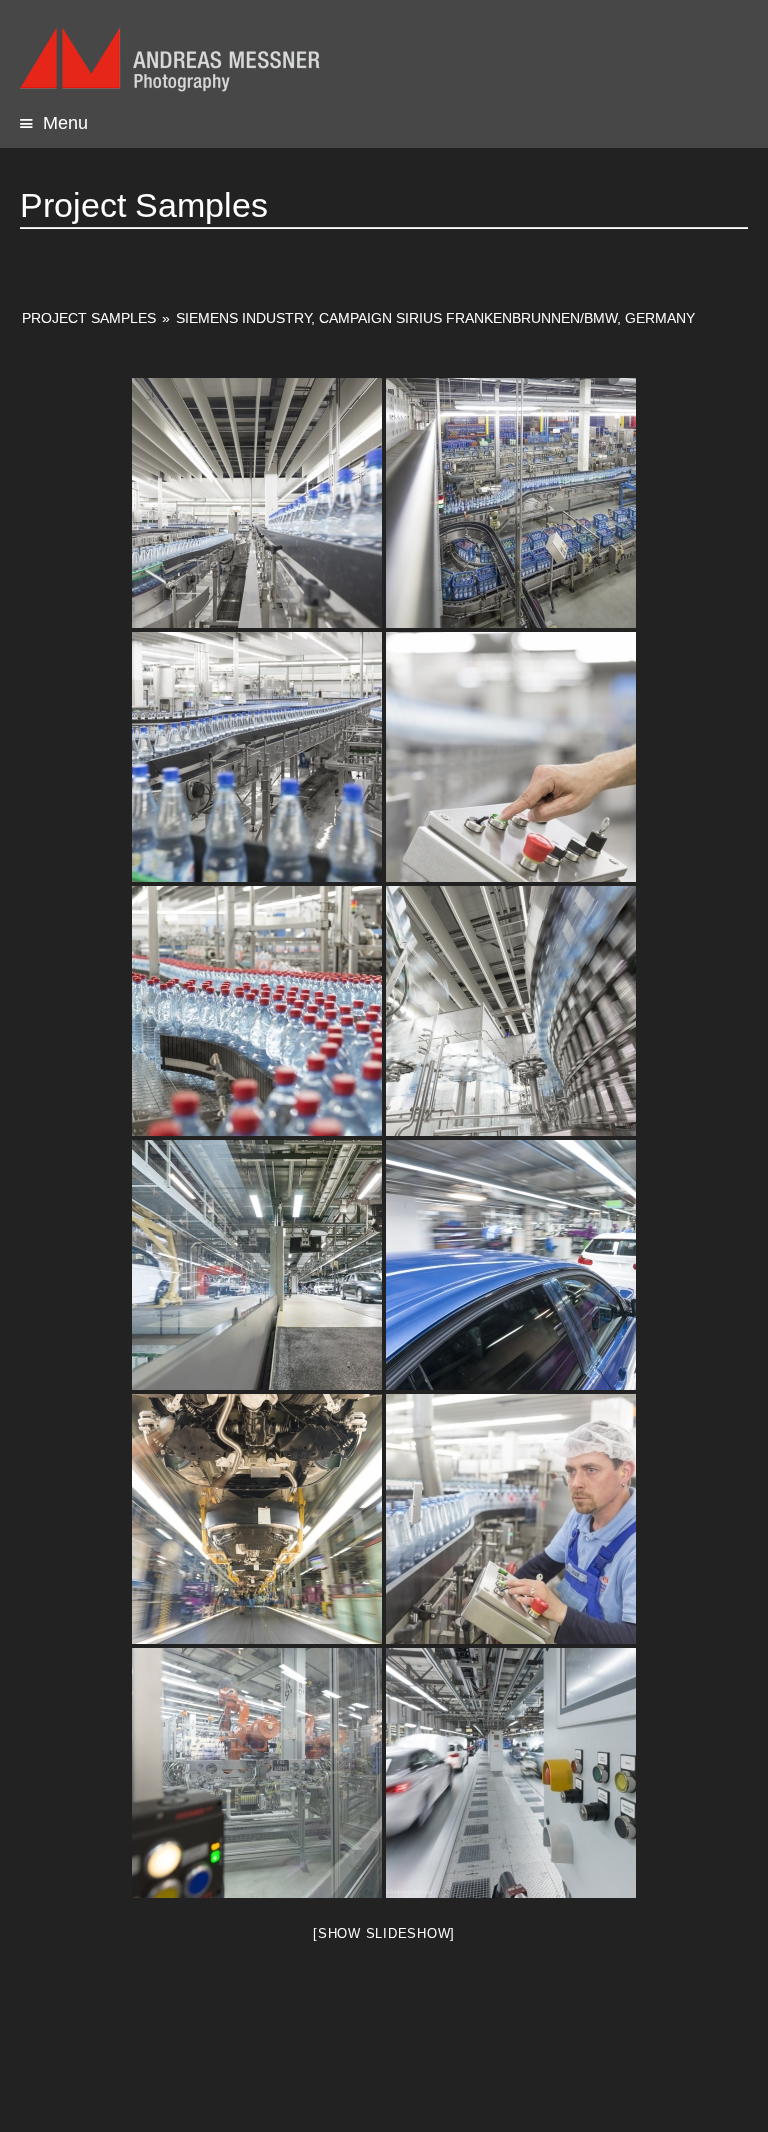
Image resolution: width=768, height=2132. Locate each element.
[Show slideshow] (384, 1933)
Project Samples (89, 318)
